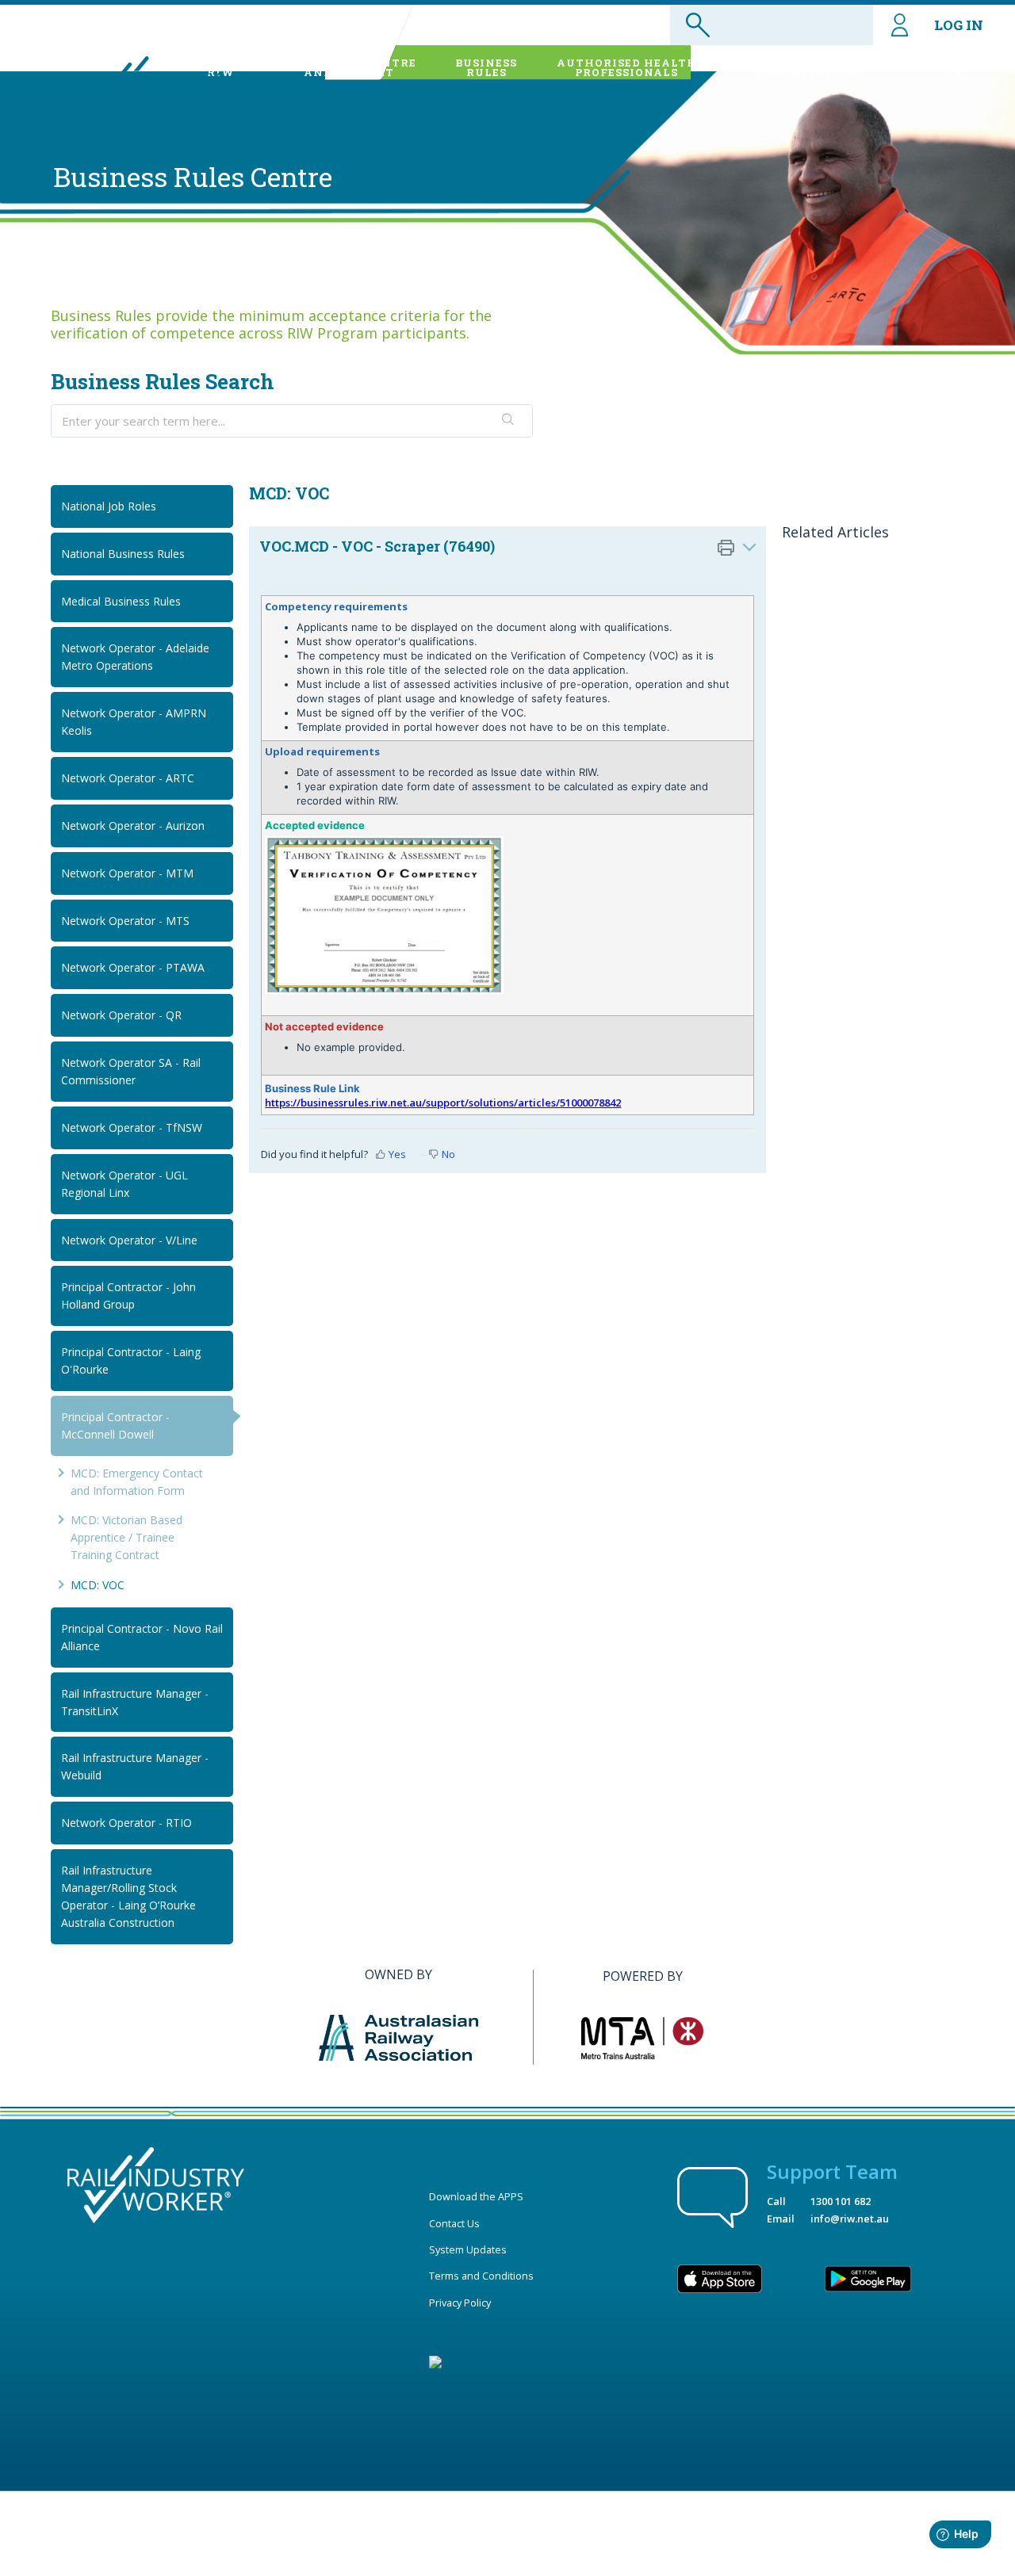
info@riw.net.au (850, 2219)
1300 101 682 (841, 2201)
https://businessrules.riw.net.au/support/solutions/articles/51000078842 (443, 1103)
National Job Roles (109, 506)
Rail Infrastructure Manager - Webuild (135, 1766)
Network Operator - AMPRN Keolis (134, 722)
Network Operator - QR (121, 1015)
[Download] (478, 1114)
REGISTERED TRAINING (810, 67)
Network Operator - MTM (127, 873)
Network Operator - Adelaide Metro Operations (135, 657)
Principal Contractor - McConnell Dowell (115, 1426)
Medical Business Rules (121, 601)
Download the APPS (476, 2196)
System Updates (468, 2249)
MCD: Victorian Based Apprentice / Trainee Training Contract (126, 1537)
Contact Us (454, 2223)
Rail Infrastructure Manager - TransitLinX (135, 1702)
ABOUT (220, 67)
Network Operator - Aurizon (133, 826)
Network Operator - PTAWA (133, 967)
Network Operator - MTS (125, 921)
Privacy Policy (460, 2303)
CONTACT (953, 67)
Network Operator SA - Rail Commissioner (131, 1071)
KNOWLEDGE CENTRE (349, 67)
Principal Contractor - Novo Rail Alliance (142, 1637)
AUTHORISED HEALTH (627, 67)
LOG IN (959, 25)
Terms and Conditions (481, 2276)
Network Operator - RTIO (126, 1823)
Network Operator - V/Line (129, 1240)
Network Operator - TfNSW (132, 1127)
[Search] (509, 421)
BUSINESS (486, 67)
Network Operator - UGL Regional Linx (124, 1184)
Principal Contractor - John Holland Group (128, 1296)
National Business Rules (123, 554)
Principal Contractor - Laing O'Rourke (131, 1361)
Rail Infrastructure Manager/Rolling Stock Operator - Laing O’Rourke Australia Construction (128, 1896)
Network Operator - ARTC (128, 778)
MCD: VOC (98, 1585)
